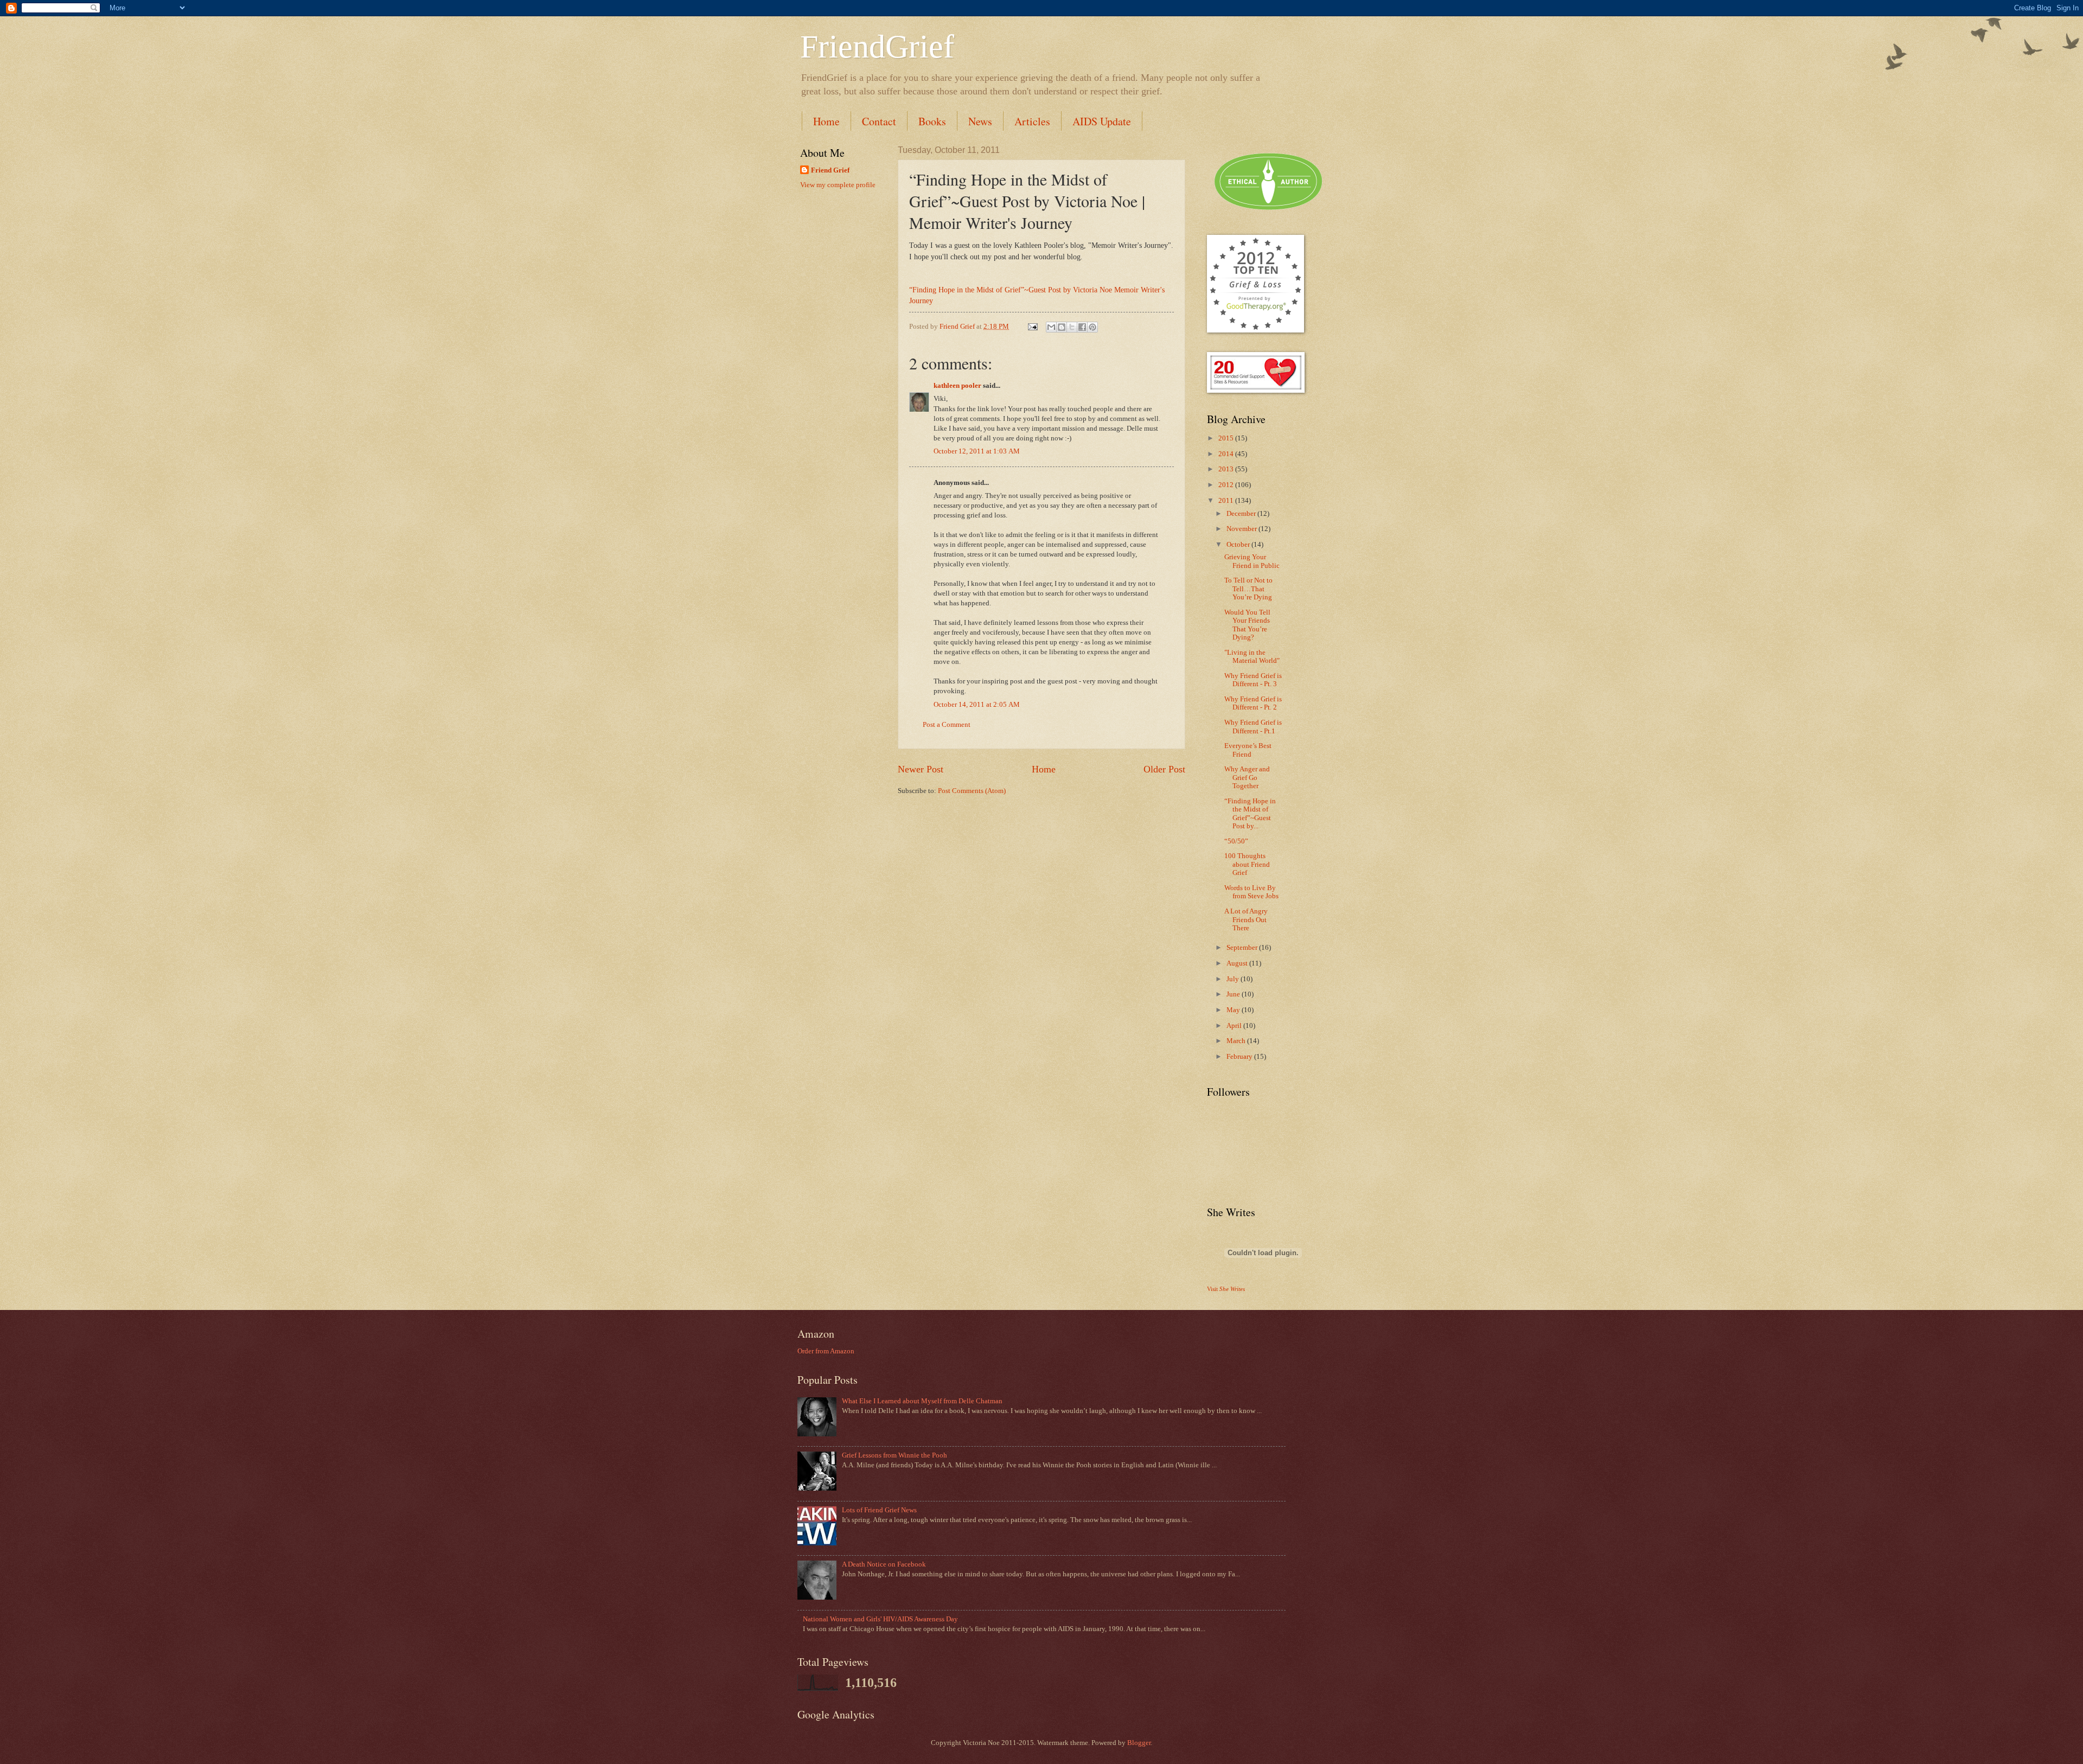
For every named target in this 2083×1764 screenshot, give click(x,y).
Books (932, 121)
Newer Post (921, 769)
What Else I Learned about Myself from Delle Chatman (922, 1401)
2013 (1227, 469)
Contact (879, 121)
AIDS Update (1102, 121)
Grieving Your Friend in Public (1252, 561)
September (1243, 948)
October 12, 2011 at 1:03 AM (977, 451)
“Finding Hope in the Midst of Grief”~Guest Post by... (1250, 814)
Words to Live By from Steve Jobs (1251, 892)
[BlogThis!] (1062, 327)
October (1239, 545)
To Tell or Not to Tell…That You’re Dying (1248, 589)
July (1234, 979)
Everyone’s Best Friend (1248, 750)
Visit (1226, 1289)
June (1234, 994)
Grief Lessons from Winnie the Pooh (894, 1455)
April (1235, 1026)
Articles (1032, 121)
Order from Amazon (826, 1351)
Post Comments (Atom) (972, 791)
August (1238, 963)
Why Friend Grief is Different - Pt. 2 (1253, 703)
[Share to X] (1072, 327)
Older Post (1164, 769)
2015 (1227, 438)
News (980, 121)
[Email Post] (1032, 327)
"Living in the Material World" (1252, 657)
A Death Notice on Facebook (884, 1564)
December (1242, 514)
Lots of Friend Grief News (879, 1510)
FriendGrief (877, 47)
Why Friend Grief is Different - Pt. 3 (1253, 680)
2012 (1227, 485)
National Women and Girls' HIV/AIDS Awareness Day (880, 1619)
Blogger (1139, 1743)
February (1240, 1057)
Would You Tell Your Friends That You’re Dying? (1247, 625)
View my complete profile (838, 185)
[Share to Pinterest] (1092, 327)
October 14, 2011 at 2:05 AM (977, 705)
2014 (1227, 454)
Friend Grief (830, 170)
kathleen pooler (957, 386)
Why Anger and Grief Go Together (1247, 778)
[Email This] (1051, 327)
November (1242, 529)
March (1237, 1041)
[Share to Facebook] (1082, 327)
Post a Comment (947, 725)
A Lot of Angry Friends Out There (1246, 920)
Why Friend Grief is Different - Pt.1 (1253, 727)
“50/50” (1236, 841)
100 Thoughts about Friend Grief (1247, 864)
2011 (1227, 501)
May (1234, 1010)
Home (826, 121)
